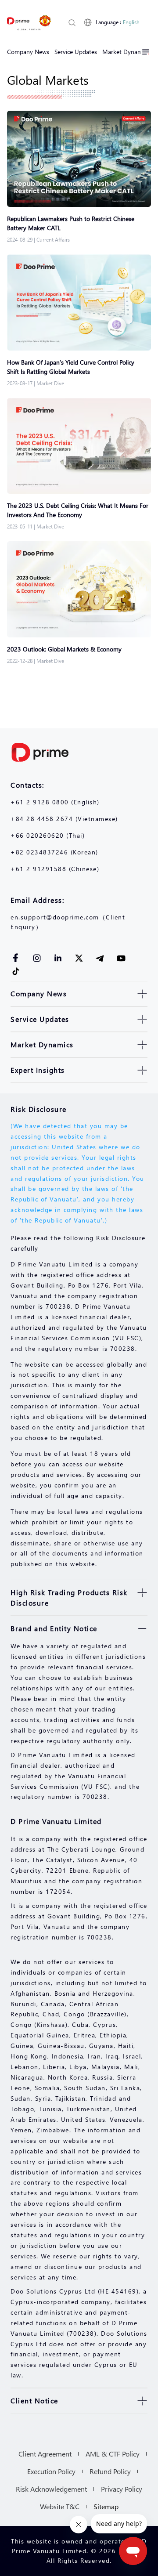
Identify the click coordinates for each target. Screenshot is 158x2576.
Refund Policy (110, 2471)
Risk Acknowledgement (51, 2489)
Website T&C (60, 2506)
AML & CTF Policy (113, 2454)
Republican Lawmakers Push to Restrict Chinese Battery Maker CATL (71, 223)
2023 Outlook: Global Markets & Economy (64, 649)
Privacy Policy (122, 2489)
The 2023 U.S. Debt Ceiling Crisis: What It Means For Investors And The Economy (78, 510)
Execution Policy (51, 2471)
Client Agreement (45, 2454)
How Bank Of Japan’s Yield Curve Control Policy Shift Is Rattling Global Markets (71, 367)
